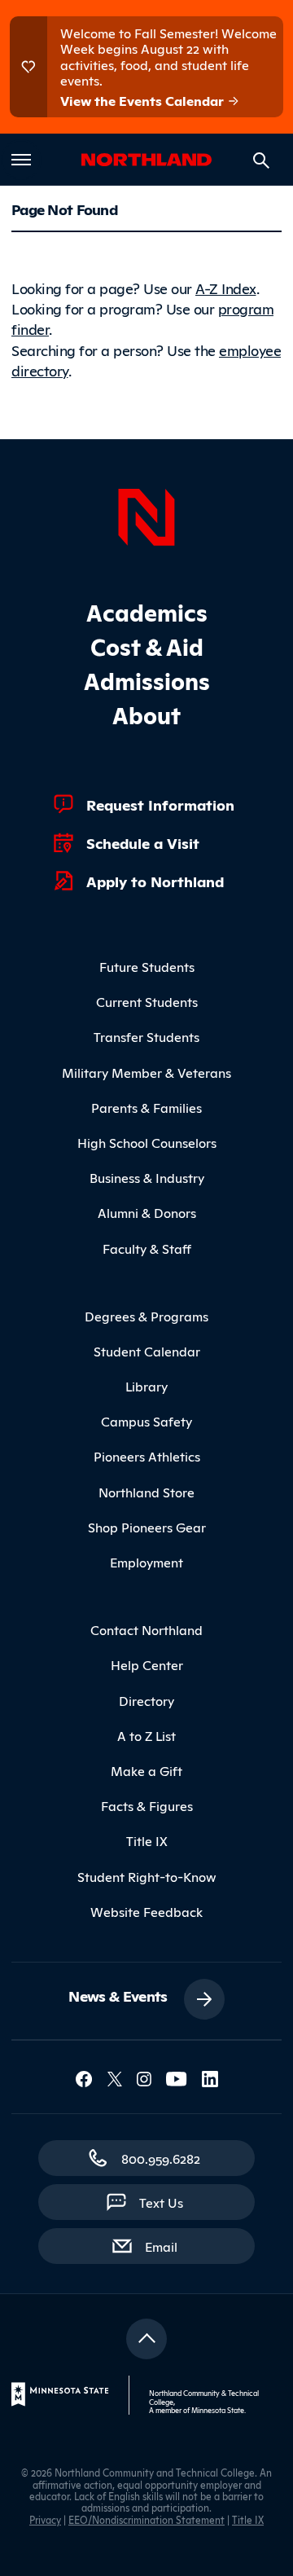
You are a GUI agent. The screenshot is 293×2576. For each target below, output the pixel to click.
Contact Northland (146, 1629)
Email (169, 2246)
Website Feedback (146, 1911)
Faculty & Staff (147, 1248)
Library (146, 1386)
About (146, 714)
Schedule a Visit (143, 842)
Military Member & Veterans (146, 1072)
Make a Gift (146, 1770)
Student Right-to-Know (147, 1876)
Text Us (161, 2202)
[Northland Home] (146, 515)
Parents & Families (146, 1107)
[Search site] (261, 160)
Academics (147, 611)
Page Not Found (64, 209)
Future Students (147, 966)
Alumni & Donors (147, 1212)
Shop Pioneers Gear (147, 1527)
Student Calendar (147, 1351)
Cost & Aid (147, 646)
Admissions (147, 680)
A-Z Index (226, 288)
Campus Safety (146, 1421)
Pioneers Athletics (147, 1456)
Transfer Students (146, 1036)
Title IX (147, 1840)
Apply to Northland (155, 881)
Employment (146, 1562)
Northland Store (146, 1492)
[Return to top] (146, 2339)
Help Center (147, 1664)
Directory (146, 1700)
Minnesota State (218, 2410)
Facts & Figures (147, 1805)
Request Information (160, 804)
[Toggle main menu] (21, 160)
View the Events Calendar (144, 100)
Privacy (45, 2519)
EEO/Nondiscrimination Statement (146, 2519)
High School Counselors (147, 1142)
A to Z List (146, 1735)
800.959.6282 (161, 2158)
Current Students (147, 1001)
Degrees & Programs (146, 1316)
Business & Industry (147, 1177)
